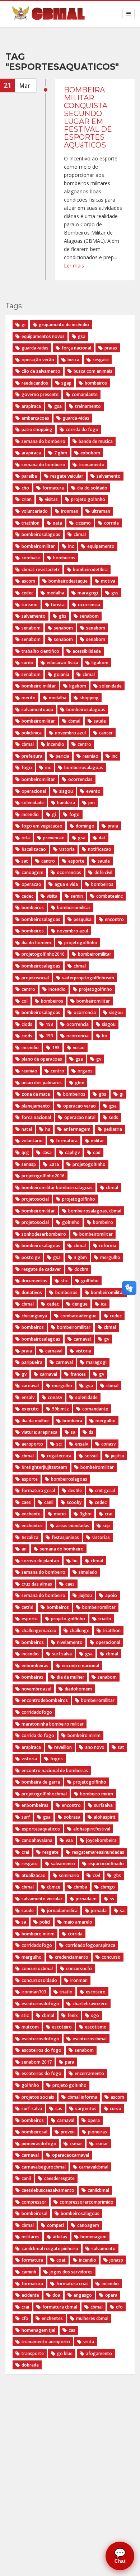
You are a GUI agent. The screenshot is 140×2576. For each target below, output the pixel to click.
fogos (57, 1759)
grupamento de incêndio (64, 325)
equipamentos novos (43, 336)
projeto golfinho (88, 499)
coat (61, 2260)
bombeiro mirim (84, 1735)
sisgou (66, 791)
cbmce (54, 1887)
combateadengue (78, 1316)
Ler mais (74, 266)
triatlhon (112, 1630)
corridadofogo (37, 1712)
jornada (99, 1911)
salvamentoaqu (37, 710)
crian (27, 499)
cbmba (80, 1887)
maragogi (88, 593)
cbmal (80, 534)
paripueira (32, 1362)
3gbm (86, 1514)
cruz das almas (37, 1584)
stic (64, 1281)
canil (49, 1502)
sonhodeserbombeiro (44, 1234)
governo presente (40, 394)
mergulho (110, 1257)
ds (91, 1432)
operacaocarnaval (71, 2155)
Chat (120, 2556)
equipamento (101, 546)
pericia (62, 756)
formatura (53, 488)
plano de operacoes (42, 1059)
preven (68, 2132)
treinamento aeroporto (46, 2342)
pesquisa (83, 919)
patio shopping (37, 430)
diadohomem (78, 1689)
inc (71, 546)
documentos (34, 1281)
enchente (31, 1514)
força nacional (76, 348)
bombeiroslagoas (69, 1479)
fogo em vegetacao (42, 826)
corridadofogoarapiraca (90, 1945)
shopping (89, 698)
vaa (69, 1840)
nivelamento (70, 1642)
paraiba (29, 476)
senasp (29, 1164)
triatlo (105, 1619)
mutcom (30, 2027)
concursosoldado (39, 1980)
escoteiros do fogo (41, 2050)
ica (104, 1304)
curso (116, 2109)
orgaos (85, 1071)
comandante (85, 394)
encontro (114, 919)
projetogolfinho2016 (43, 1176)
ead (97, 1152)
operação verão (38, 360)
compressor (34, 2202)
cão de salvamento (41, 371)
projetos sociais (38, 2097)
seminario (69, 1875)
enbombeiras (35, 1666)
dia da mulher (35, 1421)
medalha (55, 593)
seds (113, 1117)
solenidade (111, 686)
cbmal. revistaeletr (41, 570)
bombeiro (103, 1222)
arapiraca (31, 406)
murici (60, 1514)
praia (113, 826)
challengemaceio (39, 1630)
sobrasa (72, 1817)
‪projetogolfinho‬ (81, 943)
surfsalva (103, 1805)
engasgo (83, 2295)
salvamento (109, 476)
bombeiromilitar (38, 546)
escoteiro (96, 1992)
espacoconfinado (106, 1864)
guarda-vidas (35, 348)
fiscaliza (30, 1537)
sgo (95, 2015)
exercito (30, 1409)
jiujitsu (118, 1456)
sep (106, 1526)
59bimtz (60, 1409)
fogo (27, 768)
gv (99, 1059)
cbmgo (108, 1887)
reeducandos (35, 383)
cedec (27, 593)
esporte (76, 861)
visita (52, 896)
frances (78, 1374)
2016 (54, 1164)
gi (24, 325)
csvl (96, 1875)
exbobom (90, 453)
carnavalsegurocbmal (44, 2167)
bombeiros (96, 383)
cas (59, 2109)
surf (26, 1817)
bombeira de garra (41, 1782)
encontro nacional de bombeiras (55, 1771)
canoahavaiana (37, 1840)
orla (26, 838)
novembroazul (36, 1689)
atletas (60, 2237)
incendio (56, 744)
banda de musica (96, 441)
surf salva (62, 1654)
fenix (73, 2015)
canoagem (32, 872)
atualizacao (34, 1875)
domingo (85, 826)
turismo (30, 605)
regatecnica (59, 1456)
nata (57, 523)
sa (73, 1432)
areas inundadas (73, 1526)
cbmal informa (82, 2097)
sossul (91, 1456)
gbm (80, 1083)
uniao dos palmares (42, 1083)
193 (49, 1024)
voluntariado (35, 511)
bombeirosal (34, 2132)
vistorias (101, 1537)
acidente (30, 2295)
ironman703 (34, 1992)
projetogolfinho (95, 989)
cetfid (27, 1607)
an (24, 1549)
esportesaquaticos (41, 1829)
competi (55, 2225)
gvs (115, 593)
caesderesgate (59, 2178)
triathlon (31, 523)
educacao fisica (62, 663)
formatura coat (72, 2284)
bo (105, 1036)
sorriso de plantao (40, 1561)
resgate (101, 360)
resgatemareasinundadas (98, 1852)
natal (27, 1129)
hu (48, 1129)
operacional (34, 791)
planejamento (36, 1106)
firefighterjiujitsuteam (44, 1467)
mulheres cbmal (92, 2318)
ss (112, 1899)
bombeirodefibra (90, 570)
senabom (89, 616)
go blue (65, 2353)
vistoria (67, 849)
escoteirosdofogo (40, 2004)
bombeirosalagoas (41, 534)
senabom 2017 (37, 2062)
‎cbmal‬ (80, 966)
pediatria (113, 1129)
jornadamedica (62, 1911)
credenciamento (72, 1957)
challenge (80, 1630)
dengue (80, 1304)
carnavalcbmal (94, 2167)
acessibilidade (87, 651)
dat (102, 838)
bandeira (66, 803)
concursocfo (79, 1969)
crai (109, 1514)
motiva (108, 581)
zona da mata (36, 1094)
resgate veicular (67, 476)
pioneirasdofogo (39, 2144)
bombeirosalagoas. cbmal (95, 1211)
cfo (119, 2307)
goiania (62, 674)
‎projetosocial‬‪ (35, 978)
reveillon (63, 1747)
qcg (25, 1152)
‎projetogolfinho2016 (43, 954)
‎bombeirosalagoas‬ (41, 966)
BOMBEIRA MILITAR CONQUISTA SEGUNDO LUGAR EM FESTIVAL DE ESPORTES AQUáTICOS (88, 117)
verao (79, 1048)
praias (111, 348)
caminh (29, 2272)
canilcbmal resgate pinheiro (50, 2249)
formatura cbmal (60, 2307)
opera (94, 2120)
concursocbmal (37, 1969)
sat (25, 861)
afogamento (99, 2353)
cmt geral (105, 1490)
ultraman (101, 511)
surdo (27, 663)
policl (45, 1922)
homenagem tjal (38, 2330)
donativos (32, 1292)
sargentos (86, 2109)
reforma (108, 1246)
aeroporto (32, 1444)
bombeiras (32, 1677)
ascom (28, 581)
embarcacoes (35, 418)
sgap (66, 383)
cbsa (47, 1152)
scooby (74, 1502)
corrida (111, 523)
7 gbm (61, 453)
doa (56, 2295)
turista (58, 605)
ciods (27, 1024)
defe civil (103, 872)
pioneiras (97, 2132)
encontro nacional (80, 1666)
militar (97, 1141)
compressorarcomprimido (87, 2202)
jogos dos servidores (71, 2272)
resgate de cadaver (41, 1269)
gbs (63, 616)
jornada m (86, 1899)
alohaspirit (105, 1817)
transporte (33, 2353)
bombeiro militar (39, 686)
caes (26, 1502)
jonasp (116, 2260)
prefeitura (32, 756)
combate (31, 558)
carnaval (82, 1339)
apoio (111, 1595)
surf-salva (32, 2109)
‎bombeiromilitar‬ (95, 954)
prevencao (54, 838)
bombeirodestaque (68, 581)
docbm (81, 1269)
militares (31, 2237)
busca (73, 360)
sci (59, 1444)
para (70, 2062)
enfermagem (77, 1129)
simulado (88, 1572)
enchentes (32, 1526)
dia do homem (36, 943)
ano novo (95, 1747)
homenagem (94, 2237)
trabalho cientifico (40, 651)
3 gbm (80, 1257)
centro (84, 744)
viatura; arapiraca (39, 1432)
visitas (51, 499)
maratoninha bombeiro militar (53, 1724)
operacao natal (80, 1117)
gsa (82, 336)
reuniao (90, 756)
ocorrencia (89, 605)
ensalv (28, 1397)
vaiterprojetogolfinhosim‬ (88, 978)
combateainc (109, 896)
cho (25, 488)
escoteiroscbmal (90, 2039)
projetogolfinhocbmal (44, 1794)
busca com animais (93, 371)
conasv (55, 1397)
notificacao (100, 849)
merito (29, 698)
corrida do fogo (82, 430)
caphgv (72, 1152)
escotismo (96, 2027)
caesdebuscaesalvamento (48, 2190)
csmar (76, 2144)
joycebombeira (101, 1840)
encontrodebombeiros (45, 1700)
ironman (70, 511)
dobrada (30, 2365)
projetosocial (35, 1199)
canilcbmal (98, 2190)
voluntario (32, 1141)
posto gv (31, 1257)
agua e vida (66, 884)
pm (92, 803)
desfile (75, 1490)
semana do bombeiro (43, 441)
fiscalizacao (34, 849)
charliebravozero (90, 2004)
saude (100, 721)
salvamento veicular (42, 1899)
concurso (111, 1957)
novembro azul (70, 733)
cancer (106, 733)
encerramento (89, 2073)
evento (93, 791)
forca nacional (36, 1117)
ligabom (100, 663)
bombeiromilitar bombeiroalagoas (57, 1188)
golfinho (71, 1222)
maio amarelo (78, 1922)
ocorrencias (80, 779)
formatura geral (38, 1490)
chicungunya (34, 1316)
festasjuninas (65, 1537)
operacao (31, 884)
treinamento (88, 406)
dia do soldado (92, 488)
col (25, 1001)
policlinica (32, 733)
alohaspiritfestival (92, 1829)
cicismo (83, 523)
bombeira (72, 1421)
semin (77, 896)
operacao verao (80, 1106)
